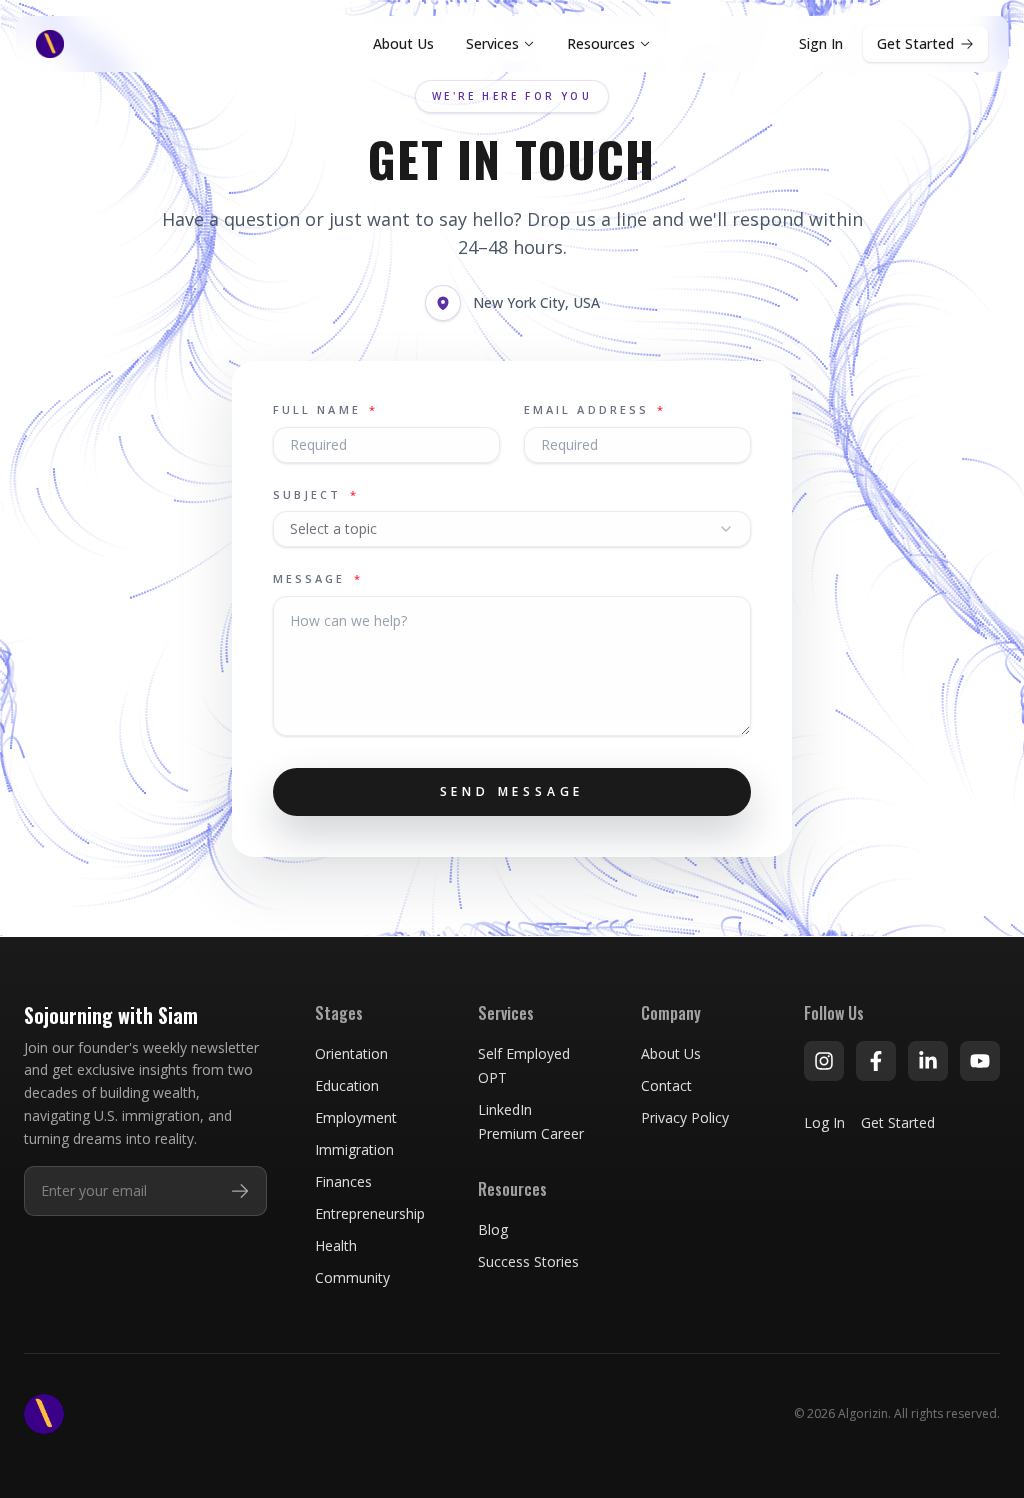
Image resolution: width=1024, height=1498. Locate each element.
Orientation (351, 1053)
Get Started (915, 43)
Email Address (595, 409)
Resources (601, 43)
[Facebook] (876, 1061)
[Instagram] (824, 1061)
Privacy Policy (685, 1117)
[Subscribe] (240, 1191)
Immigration (354, 1149)
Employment (356, 1117)
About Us (403, 43)
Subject (316, 494)
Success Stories (528, 1261)
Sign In (821, 43)
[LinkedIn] (928, 1061)
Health (336, 1245)
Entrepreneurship (370, 1213)
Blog (493, 1229)
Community (352, 1277)
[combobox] (512, 529)
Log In (824, 1122)
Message (318, 578)
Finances (343, 1181)
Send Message (512, 791)
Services (492, 43)
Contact (666, 1085)
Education (347, 1085)
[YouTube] (980, 1061)
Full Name (325, 409)
